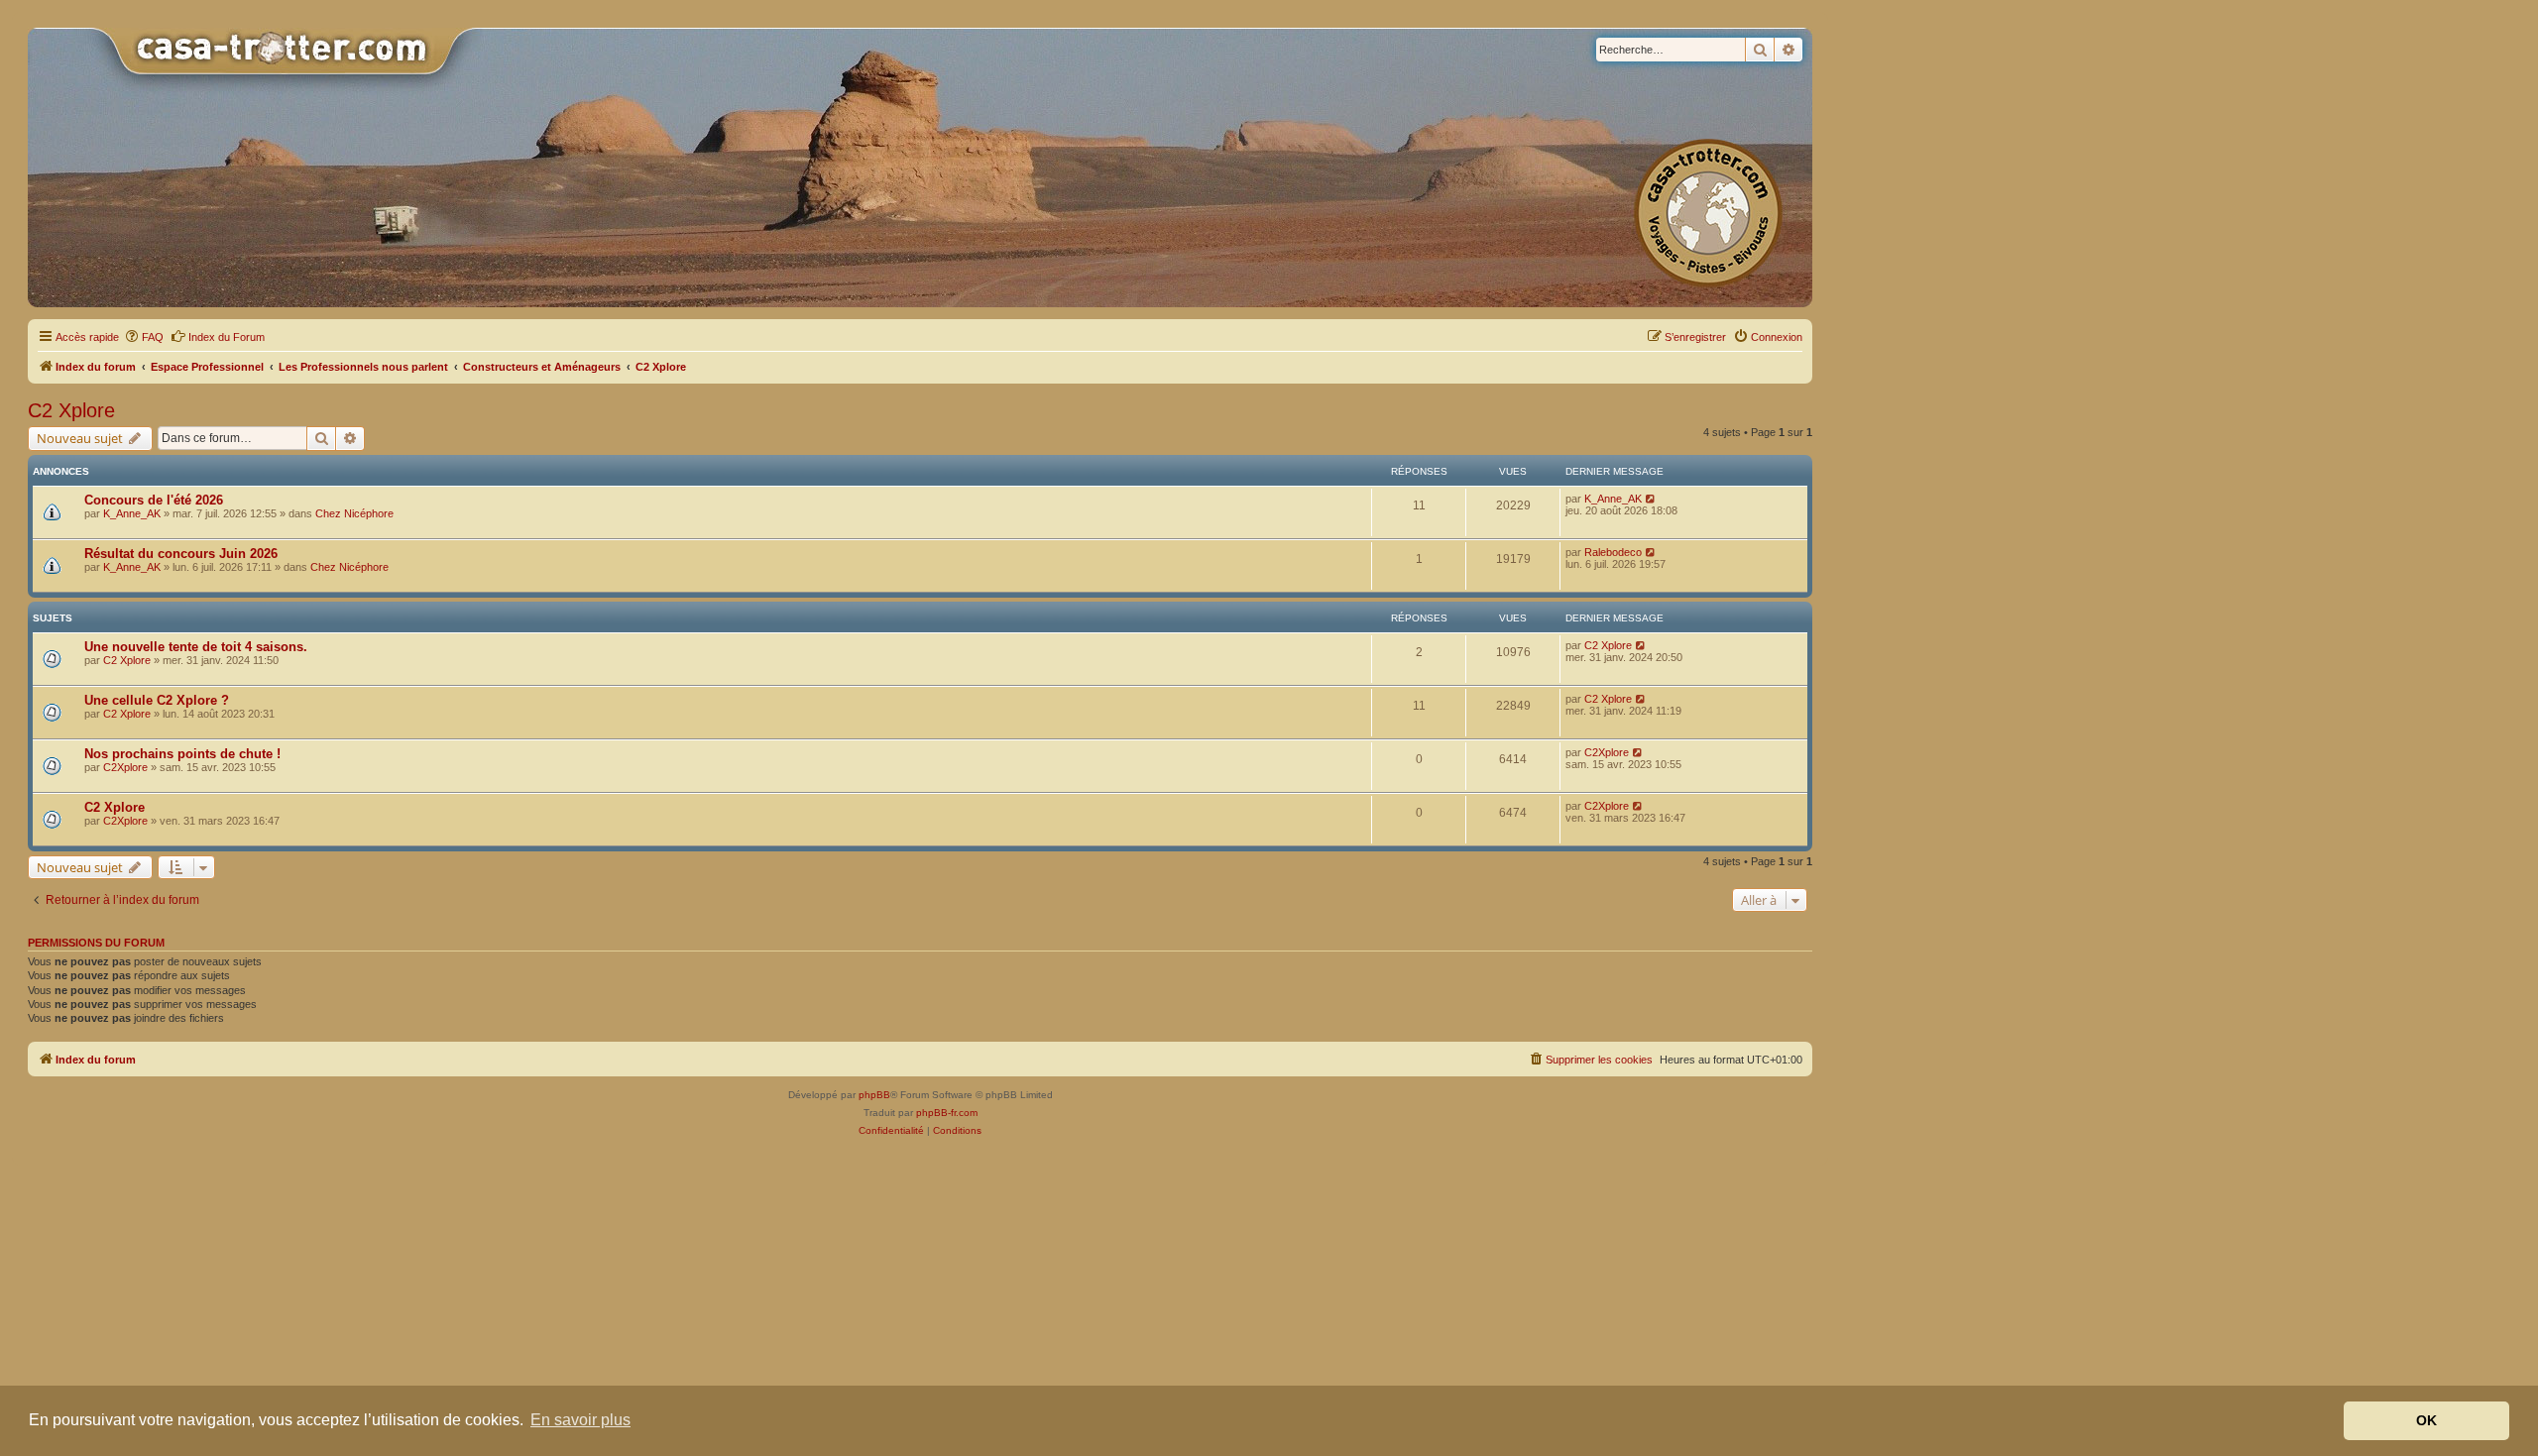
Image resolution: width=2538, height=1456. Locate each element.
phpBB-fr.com (947, 1113)
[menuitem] (144, 337)
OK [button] (2426, 1420)
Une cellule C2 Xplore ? (157, 700)
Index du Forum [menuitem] (227, 337)
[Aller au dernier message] (1651, 499)
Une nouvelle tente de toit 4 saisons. (196, 647)
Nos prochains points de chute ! (182, 754)
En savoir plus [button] (580, 1420)
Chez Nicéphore (354, 513)
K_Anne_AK (132, 513)
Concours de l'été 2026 (154, 500)
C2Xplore (125, 767)
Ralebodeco (1613, 552)
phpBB (874, 1095)
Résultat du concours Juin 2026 (181, 554)
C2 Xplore (71, 410)
